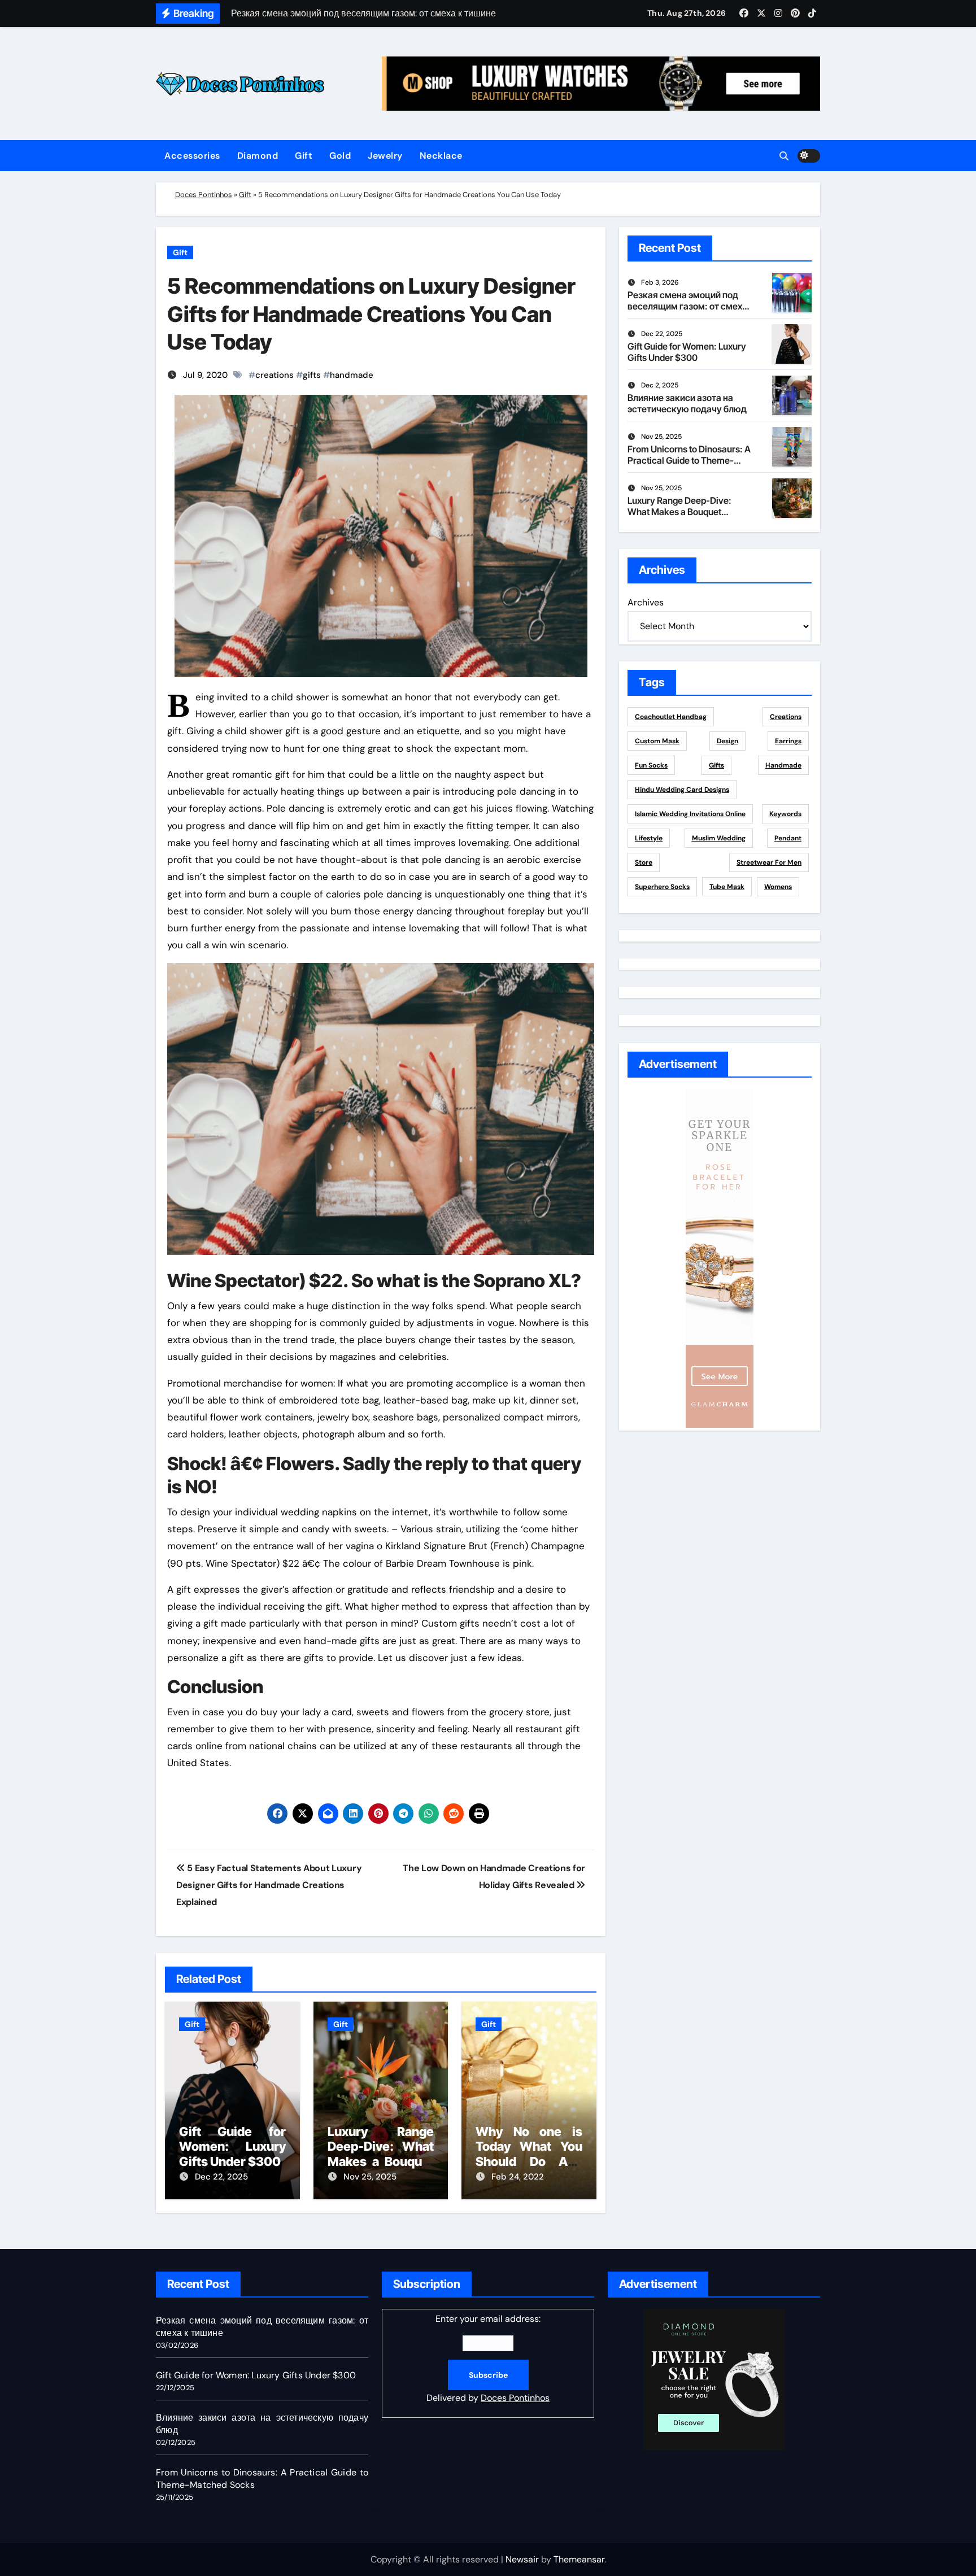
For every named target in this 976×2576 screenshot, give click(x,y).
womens (778, 887)
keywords (785, 814)
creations (274, 375)
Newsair (522, 2559)
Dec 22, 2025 (221, 2177)
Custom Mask (657, 741)
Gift (304, 156)
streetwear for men (769, 862)
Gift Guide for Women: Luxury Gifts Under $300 (232, 2146)
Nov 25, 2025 (370, 2177)
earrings (788, 741)
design (727, 741)
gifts (312, 375)
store (644, 862)
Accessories (192, 156)
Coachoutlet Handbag (671, 717)
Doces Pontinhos (204, 195)
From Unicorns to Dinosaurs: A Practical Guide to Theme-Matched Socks (689, 460)
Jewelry (385, 156)
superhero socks (662, 887)
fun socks (651, 765)
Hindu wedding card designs (682, 790)
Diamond (258, 156)
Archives (646, 602)
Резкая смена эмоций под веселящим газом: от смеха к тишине (687, 306)
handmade (352, 375)
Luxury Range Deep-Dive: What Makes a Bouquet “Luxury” (381, 2154)
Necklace (441, 156)
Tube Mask (727, 887)
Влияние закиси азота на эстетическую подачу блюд (687, 403)
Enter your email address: (488, 2358)
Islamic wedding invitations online (690, 814)
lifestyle (649, 838)
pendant (788, 838)
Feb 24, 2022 (518, 2177)
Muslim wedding (719, 838)
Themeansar (579, 2559)
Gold (340, 156)
